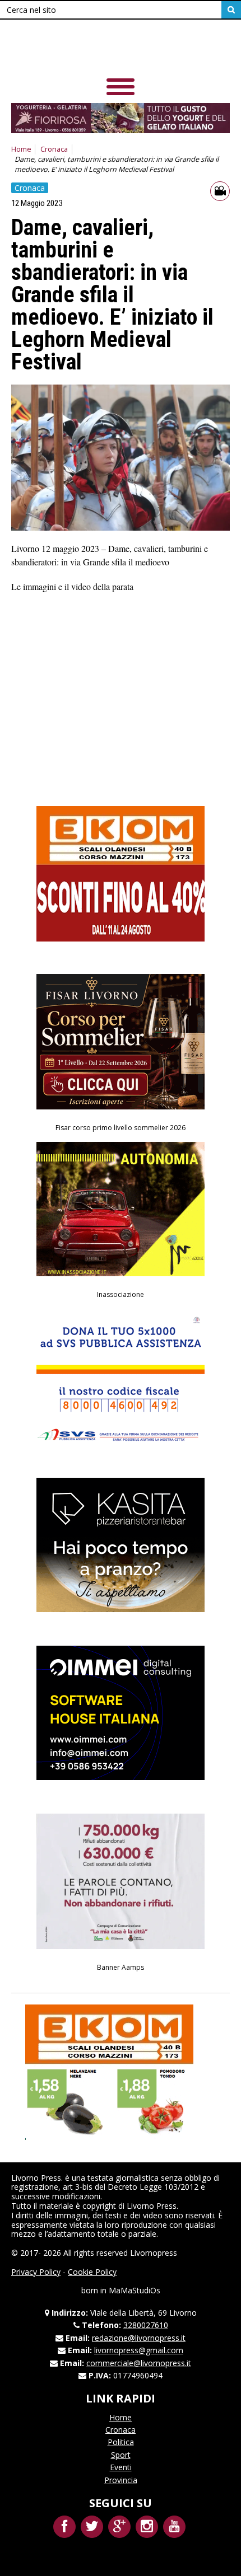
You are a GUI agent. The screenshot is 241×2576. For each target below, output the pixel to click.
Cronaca (54, 149)
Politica (121, 2442)
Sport (121, 2455)
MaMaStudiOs (135, 2290)
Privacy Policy (36, 2272)
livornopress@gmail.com (139, 2350)
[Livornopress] (121, 50)
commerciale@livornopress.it (139, 2363)
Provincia (121, 2480)
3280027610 (146, 2325)
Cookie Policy (92, 2272)
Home (21, 149)
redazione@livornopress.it (139, 2338)
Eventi (121, 2467)
